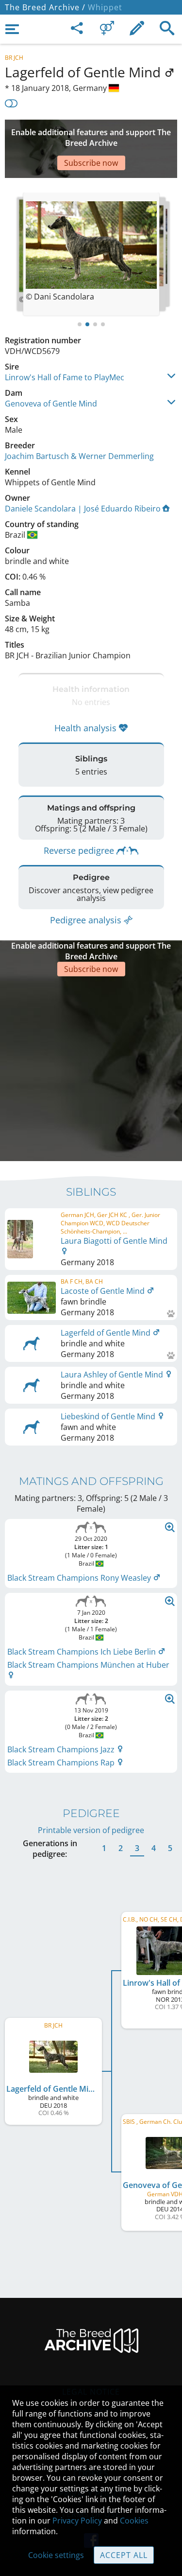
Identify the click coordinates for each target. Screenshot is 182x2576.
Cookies (134, 2521)
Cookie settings (56, 2555)
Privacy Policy (77, 2521)
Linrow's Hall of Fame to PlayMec (65, 377)
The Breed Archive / (45, 7)
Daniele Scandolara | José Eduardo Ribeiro (83, 509)
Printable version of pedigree (91, 1830)
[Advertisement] (91, 1067)
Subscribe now (91, 163)
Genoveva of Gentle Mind (51, 404)
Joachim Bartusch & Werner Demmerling (79, 456)
